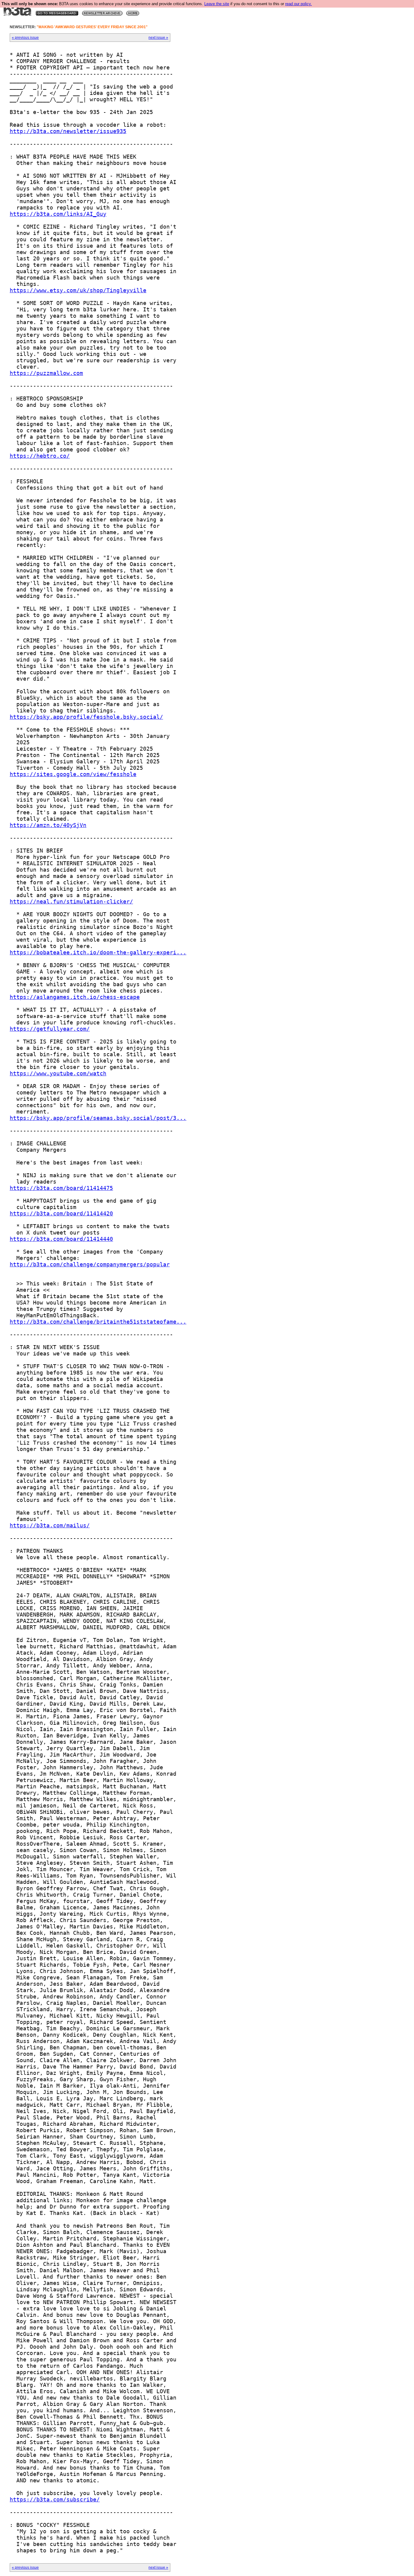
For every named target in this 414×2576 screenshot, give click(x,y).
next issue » (158, 38)
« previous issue (25, 38)
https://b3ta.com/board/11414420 (61, 1213)
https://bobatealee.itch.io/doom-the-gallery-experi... (98, 952)
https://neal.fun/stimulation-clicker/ (71, 901)
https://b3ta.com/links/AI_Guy (58, 214)
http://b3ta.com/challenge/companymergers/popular (90, 1264)
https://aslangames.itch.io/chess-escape (75, 997)
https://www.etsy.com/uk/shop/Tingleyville (78, 290)
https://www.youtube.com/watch (58, 1073)
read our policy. (299, 4)
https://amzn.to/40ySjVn (48, 825)
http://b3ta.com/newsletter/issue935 (68, 131)
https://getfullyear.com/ (50, 1029)
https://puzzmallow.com (46, 373)
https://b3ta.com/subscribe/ (55, 2499)
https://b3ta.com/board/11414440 (61, 1239)
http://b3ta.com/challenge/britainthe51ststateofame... (98, 1322)
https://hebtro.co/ (40, 456)
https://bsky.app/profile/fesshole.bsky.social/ (86, 717)
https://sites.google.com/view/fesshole (73, 774)
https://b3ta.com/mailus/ (50, 1525)
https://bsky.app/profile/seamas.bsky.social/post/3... (98, 1118)
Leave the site (217, 4)
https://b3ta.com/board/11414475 (61, 1188)
